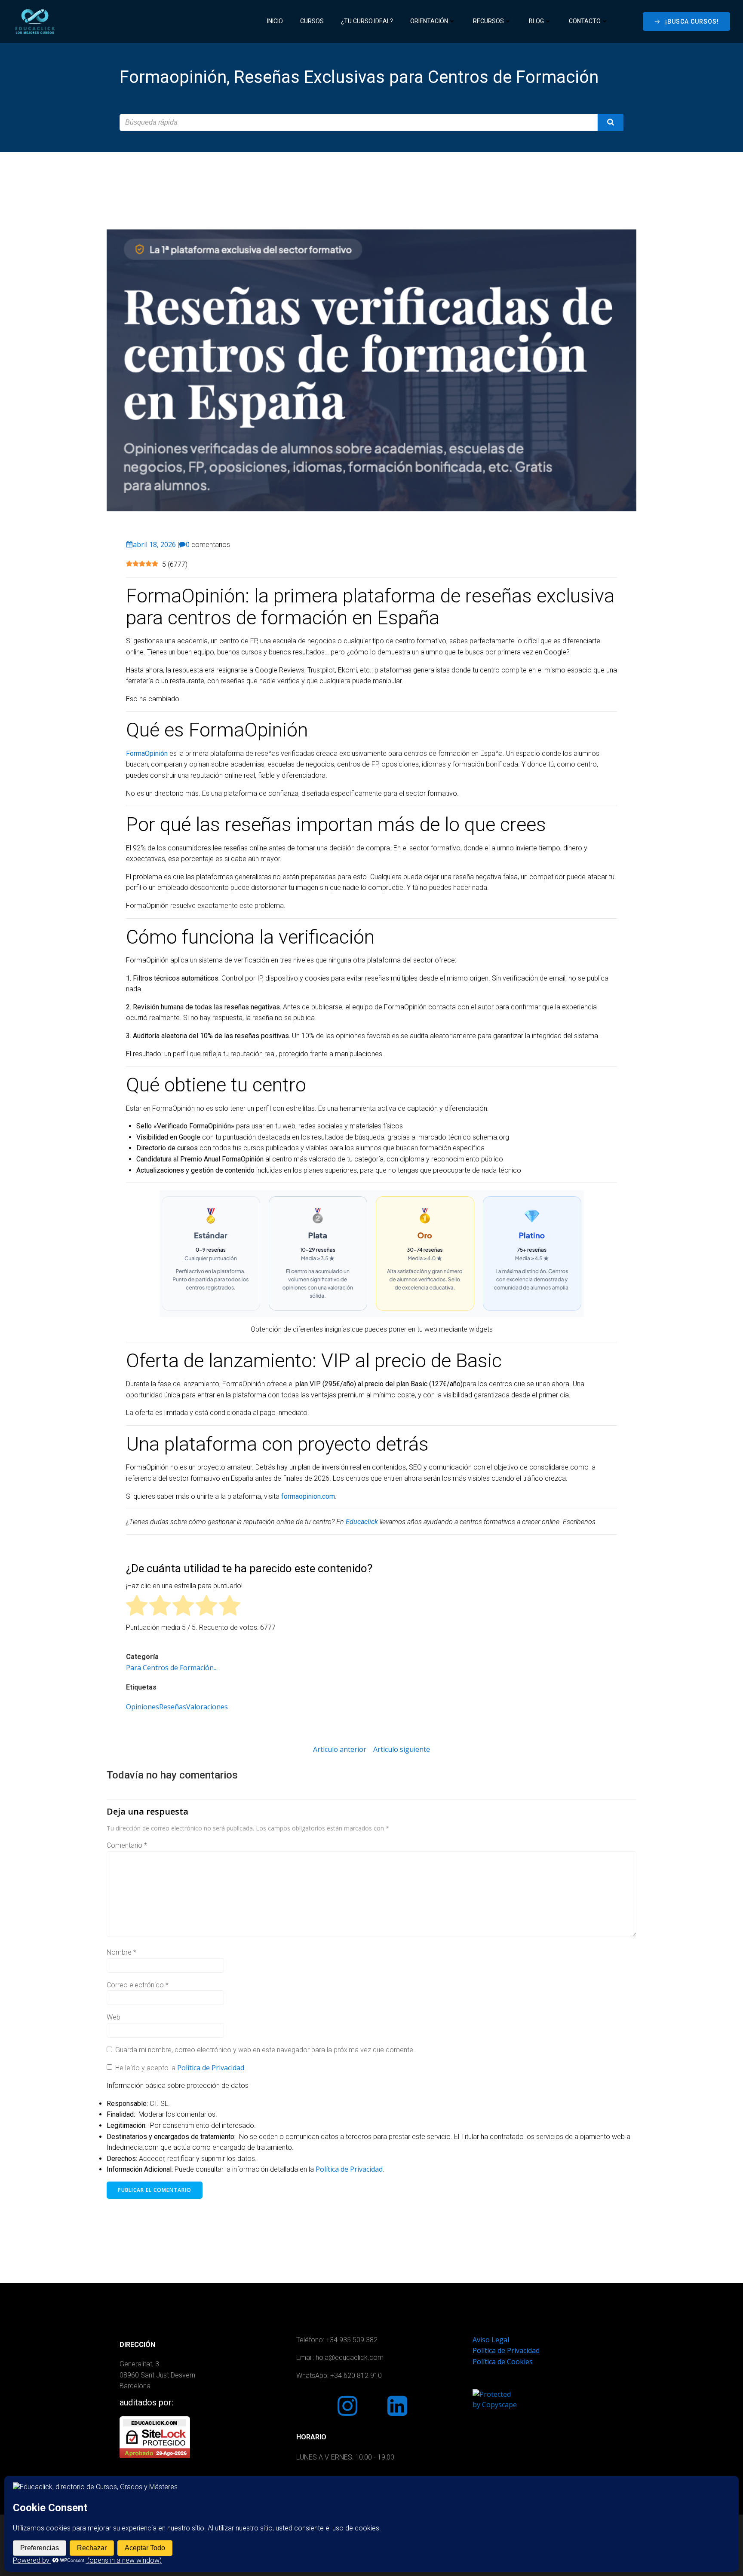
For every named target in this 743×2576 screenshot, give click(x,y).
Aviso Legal (491, 2340)
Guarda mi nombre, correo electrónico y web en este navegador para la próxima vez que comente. (265, 2050)
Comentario (127, 1845)
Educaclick (362, 1522)
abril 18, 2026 (154, 544)
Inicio (275, 21)
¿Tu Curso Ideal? (367, 21)
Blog (536, 21)
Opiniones (143, 1707)
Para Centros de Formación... (172, 1668)
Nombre (121, 1952)
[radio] (137, 1607)
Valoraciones (207, 1707)
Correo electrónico (138, 1985)
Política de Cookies (503, 2362)
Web (114, 2017)
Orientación (429, 21)
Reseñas (173, 1707)
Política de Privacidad (211, 2068)
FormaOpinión (147, 753)
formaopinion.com (308, 1496)
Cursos (312, 21)
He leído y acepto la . (180, 2068)
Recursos (488, 21)
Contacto (585, 21)
